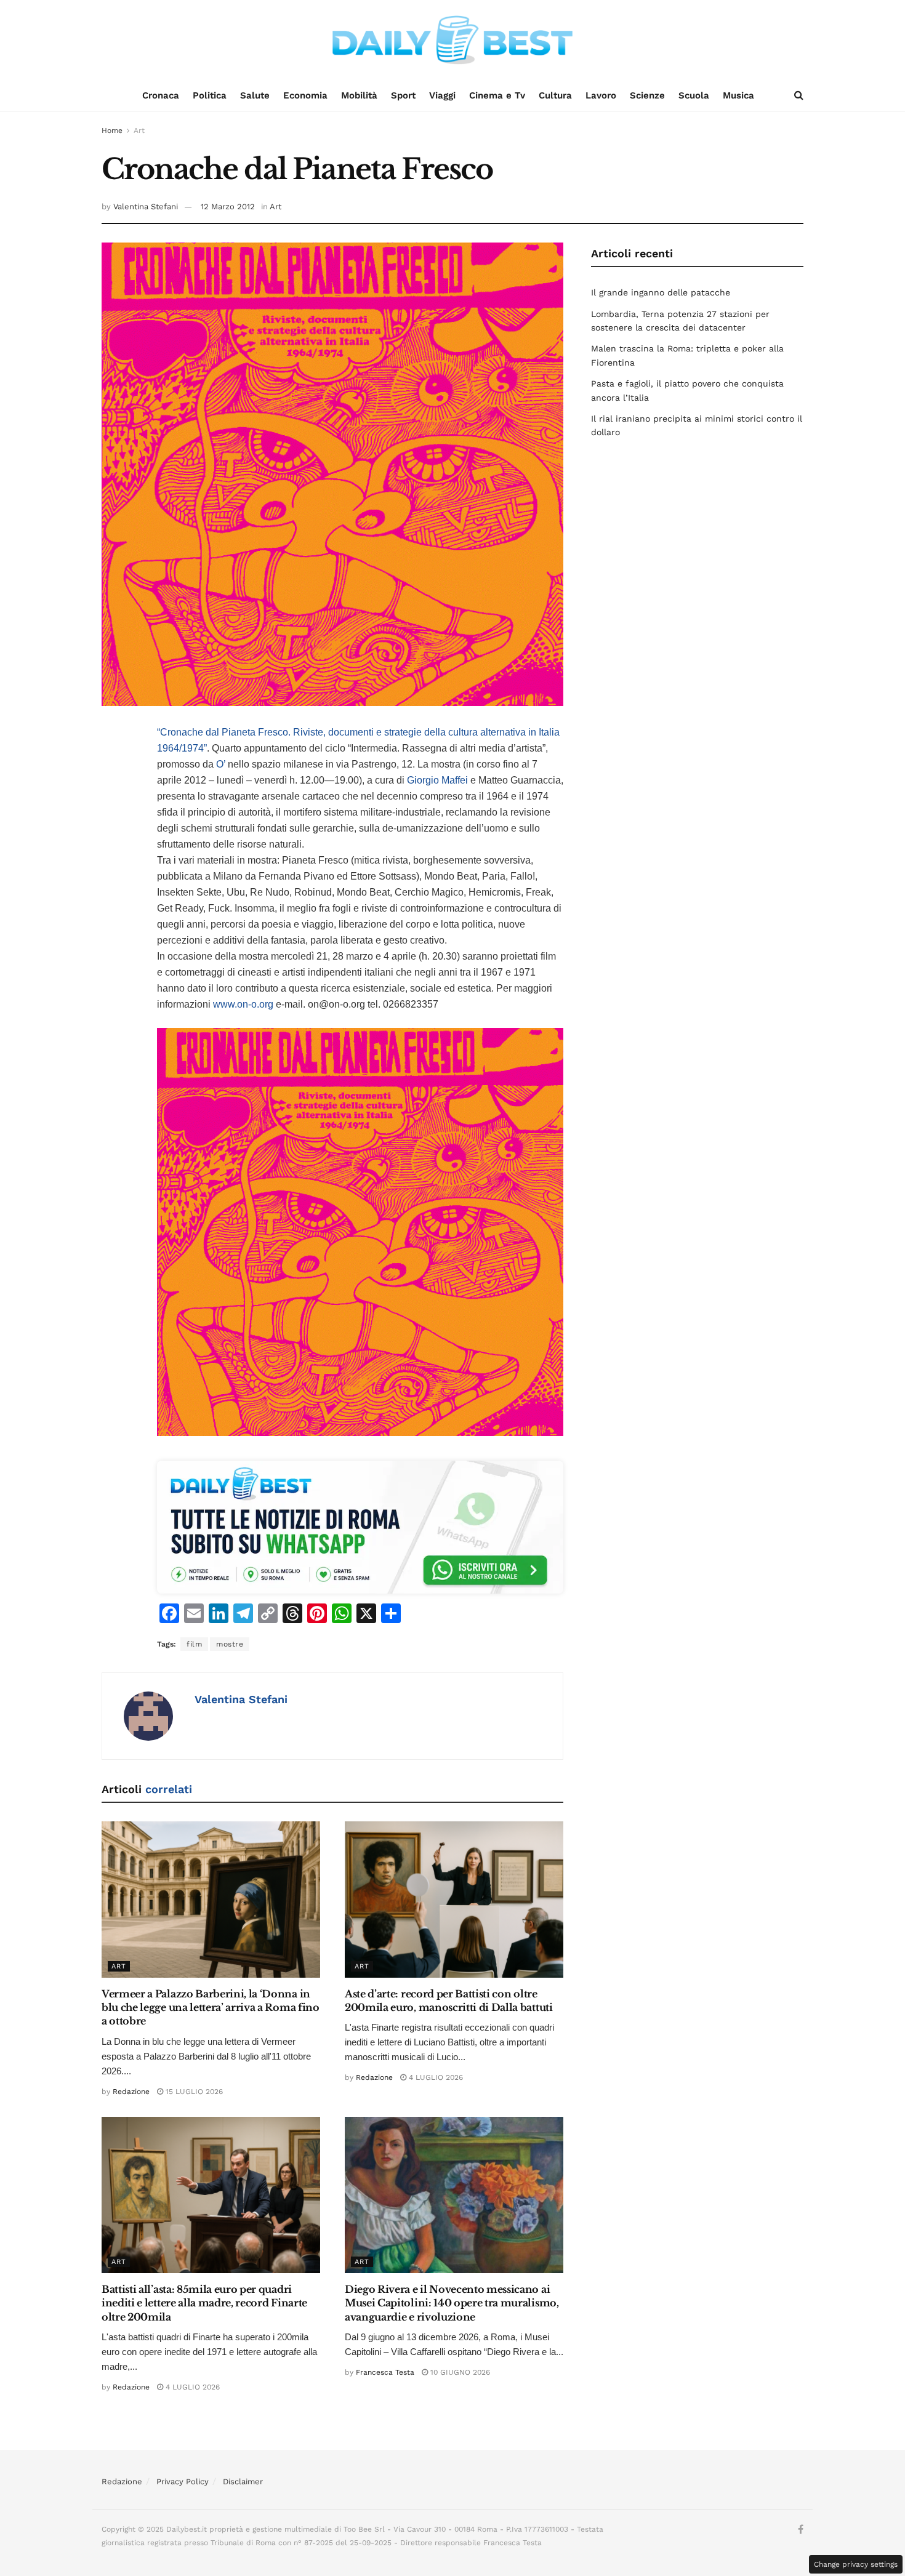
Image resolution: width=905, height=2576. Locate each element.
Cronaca (161, 95)
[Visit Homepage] (452, 40)
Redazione (131, 2092)
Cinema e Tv (497, 95)
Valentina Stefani (146, 207)
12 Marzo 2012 (228, 207)
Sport (403, 95)
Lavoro (601, 95)
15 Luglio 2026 (193, 2092)
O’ (221, 764)
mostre (230, 1644)
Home (112, 130)
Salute (255, 95)
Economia (305, 95)
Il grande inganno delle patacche (661, 292)
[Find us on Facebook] (801, 2530)
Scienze (647, 95)
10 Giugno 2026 (459, 2372)
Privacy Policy (183, 2482)
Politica (210, 95)
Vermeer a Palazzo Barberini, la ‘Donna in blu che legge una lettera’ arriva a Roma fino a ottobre (211, 2008)
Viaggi (442, 95)
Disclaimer (243, 2482)
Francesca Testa (385, 2372)
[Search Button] (799, 95)
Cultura (555, 95)
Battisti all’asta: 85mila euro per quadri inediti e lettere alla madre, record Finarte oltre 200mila (204, 2303)
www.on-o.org (244, 1004)
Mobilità (359, 95)
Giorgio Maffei (437, 780)
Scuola (694, 95)
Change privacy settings (856, 2564)
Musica (738, 95)
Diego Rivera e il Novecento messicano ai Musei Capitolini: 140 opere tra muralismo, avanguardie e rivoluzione (452, 2303)
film (194, 1644)
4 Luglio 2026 (435, 2077)
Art (139, 130)
